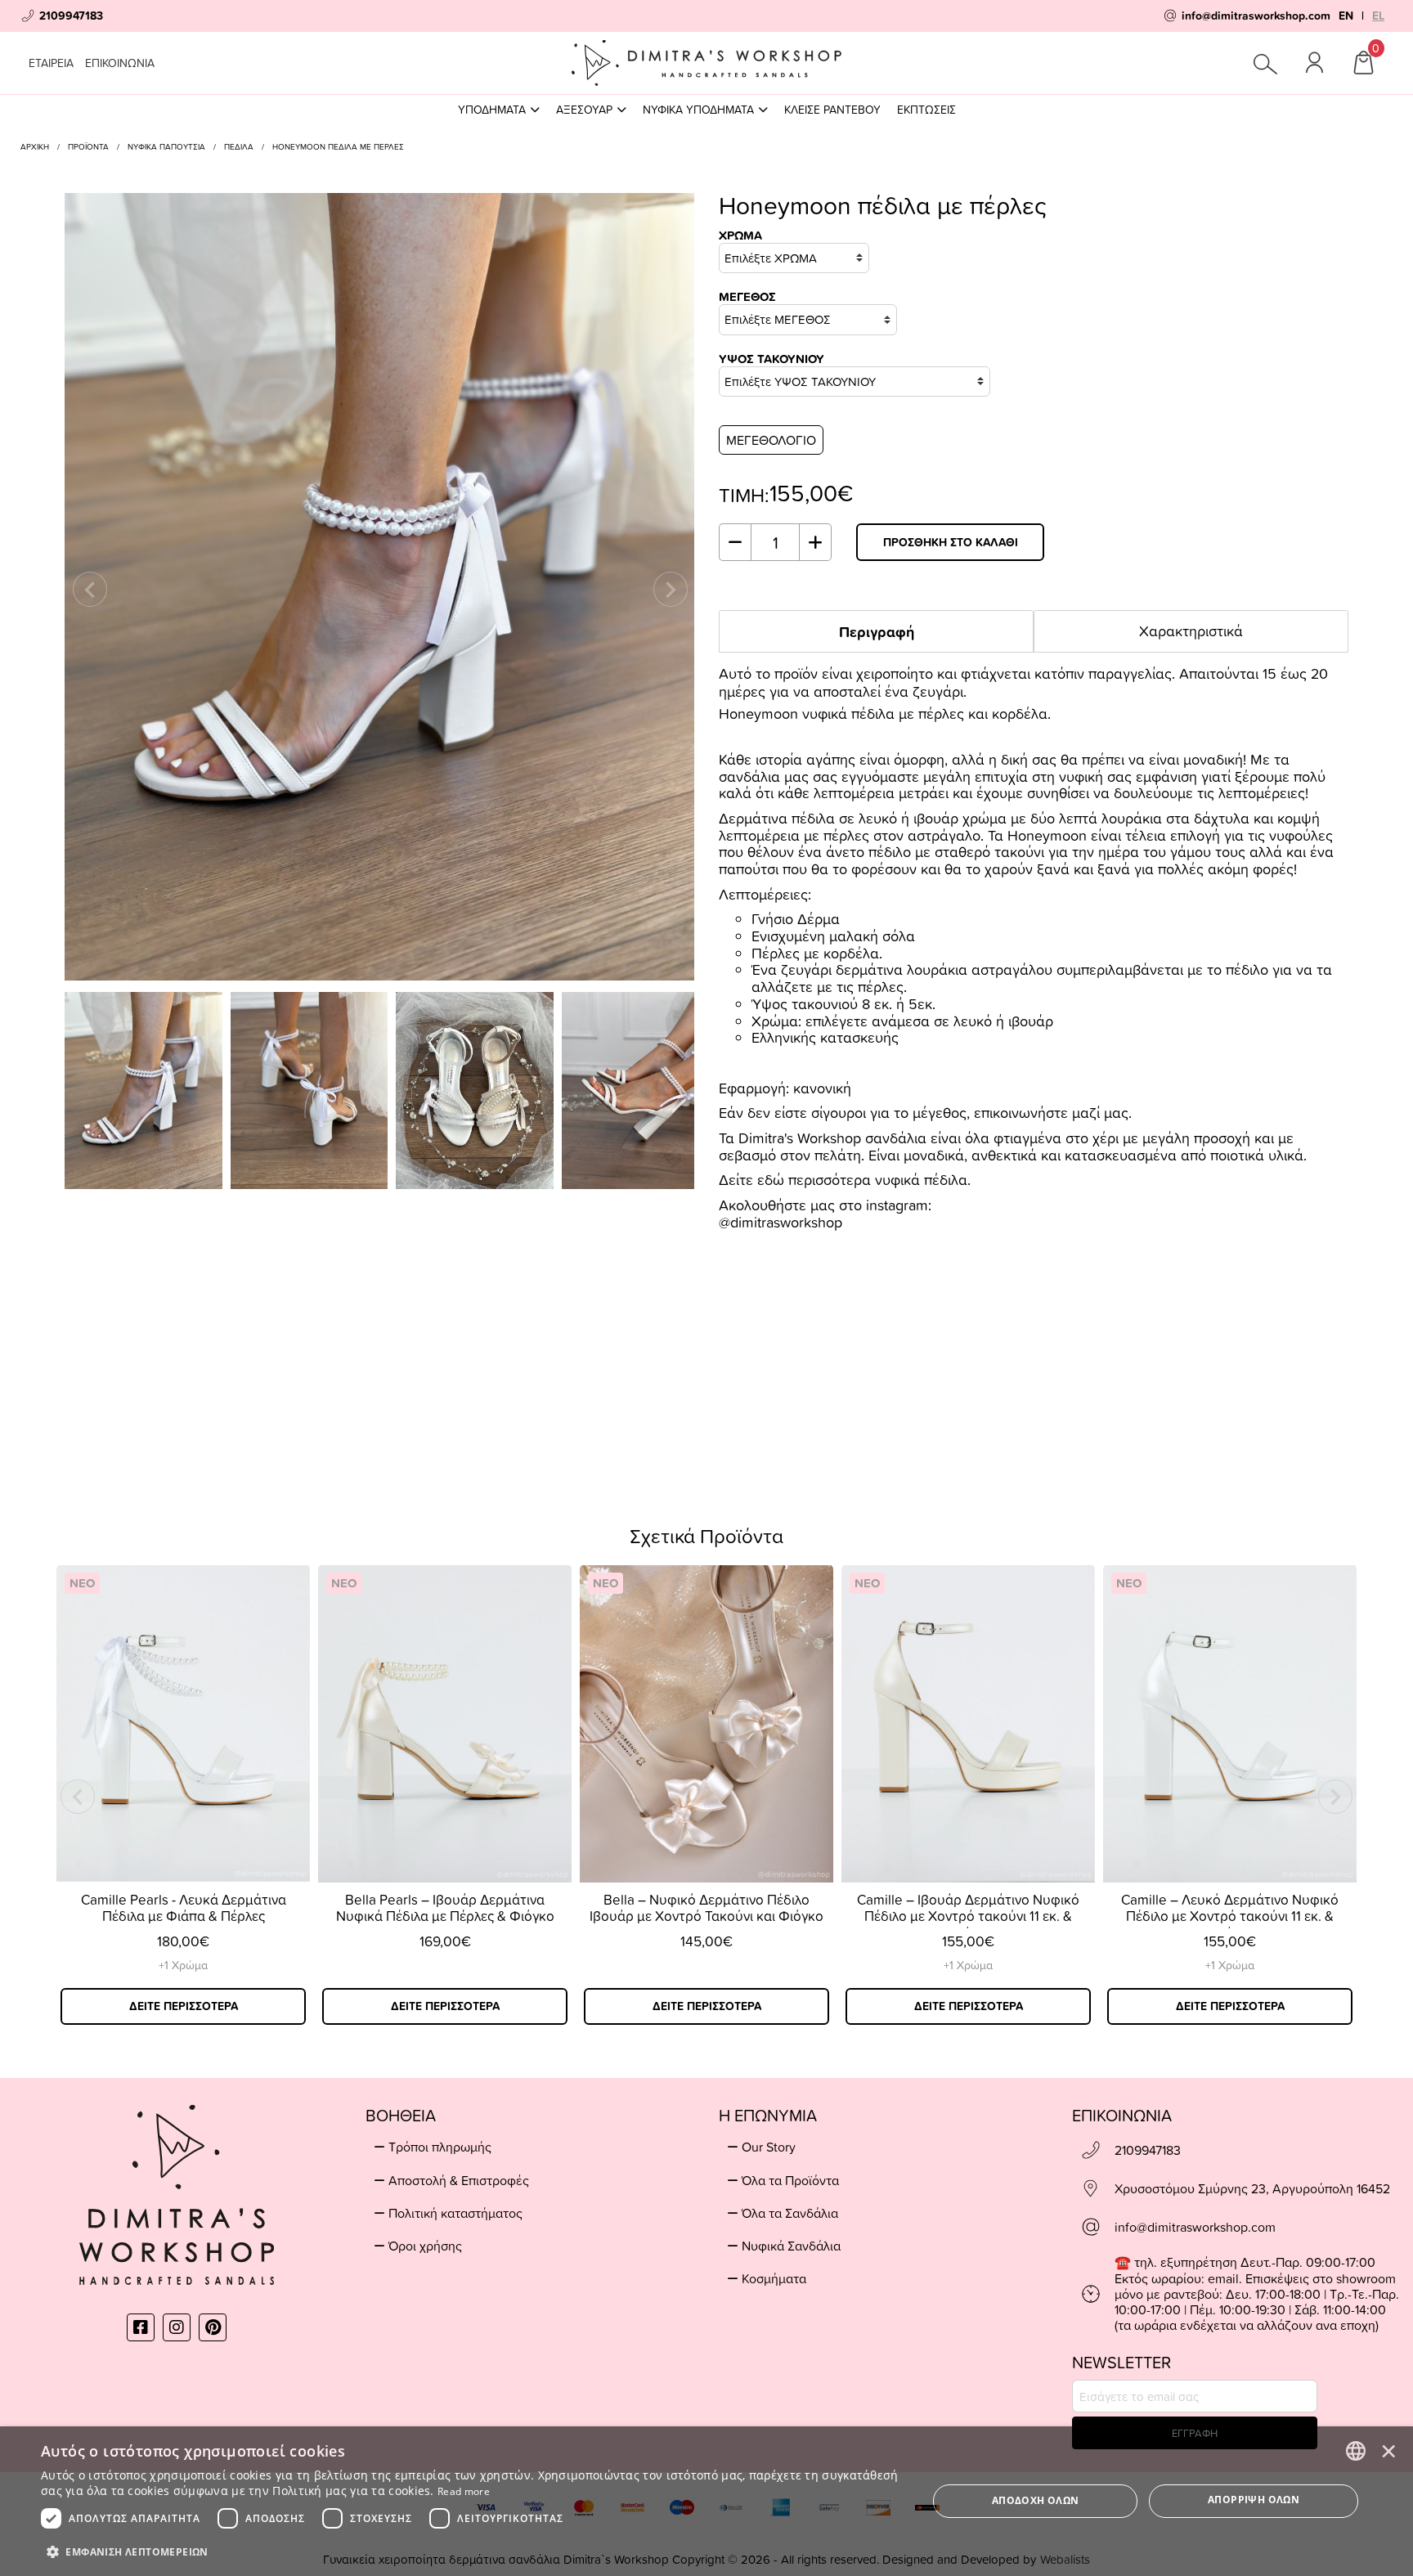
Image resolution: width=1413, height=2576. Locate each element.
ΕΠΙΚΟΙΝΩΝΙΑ (120, 63)
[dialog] (706, 2501)
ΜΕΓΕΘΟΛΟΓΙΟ (771, 440)
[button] (471, 2551)
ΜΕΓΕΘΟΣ (747, 297)
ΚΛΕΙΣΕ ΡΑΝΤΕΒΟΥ (832, 109)
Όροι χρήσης (425, 2246)
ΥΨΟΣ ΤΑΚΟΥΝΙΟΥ (772, 359)
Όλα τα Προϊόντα (790, 2180)
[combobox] (1356, 2451)
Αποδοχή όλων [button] (1036, 2500)
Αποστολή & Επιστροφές (459, 2180)
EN (1346, 16)
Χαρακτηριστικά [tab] (1191, 631)
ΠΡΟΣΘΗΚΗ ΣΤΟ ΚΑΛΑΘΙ (951, 542)
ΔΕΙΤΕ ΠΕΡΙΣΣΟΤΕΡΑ (184, 2006)
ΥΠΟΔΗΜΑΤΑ (492, 109)
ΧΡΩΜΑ (740, 236)
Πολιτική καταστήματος (455, 2213)
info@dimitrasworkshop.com (1195, 2227)
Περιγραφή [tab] (877, 631)
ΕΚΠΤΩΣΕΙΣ (926, 109)
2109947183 (1148, 2150)
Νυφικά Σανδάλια (791, 2246)
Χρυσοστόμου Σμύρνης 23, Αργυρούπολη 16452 (1252, 2189)
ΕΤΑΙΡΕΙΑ (51, 63)
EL (1378, 16)
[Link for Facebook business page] (141, 2327)
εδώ (771, 1180)
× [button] (1388, 2450)
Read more (464, 2491)
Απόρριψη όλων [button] (1254, 2500)
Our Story (769, 2147)
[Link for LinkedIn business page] (213, 2327)
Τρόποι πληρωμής (440, 2147)
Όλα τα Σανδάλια (790, 2213)
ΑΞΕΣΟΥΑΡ (584, 109)
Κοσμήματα (774, 2278)
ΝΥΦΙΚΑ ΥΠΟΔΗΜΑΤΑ (698, 109)
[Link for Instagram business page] (177, 2327)
